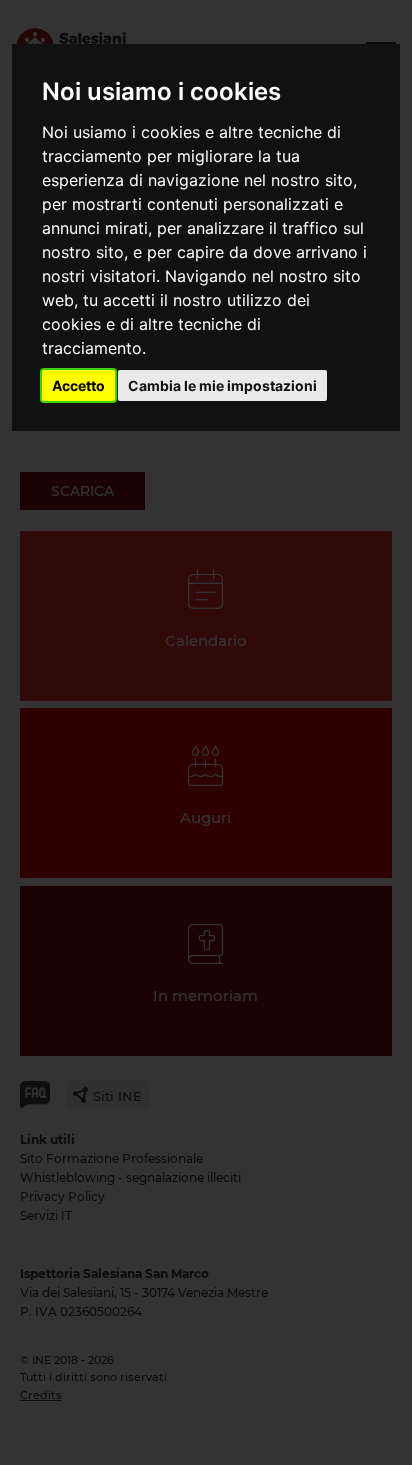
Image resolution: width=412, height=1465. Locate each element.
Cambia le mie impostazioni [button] (222, 385)
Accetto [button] (78, 385)
